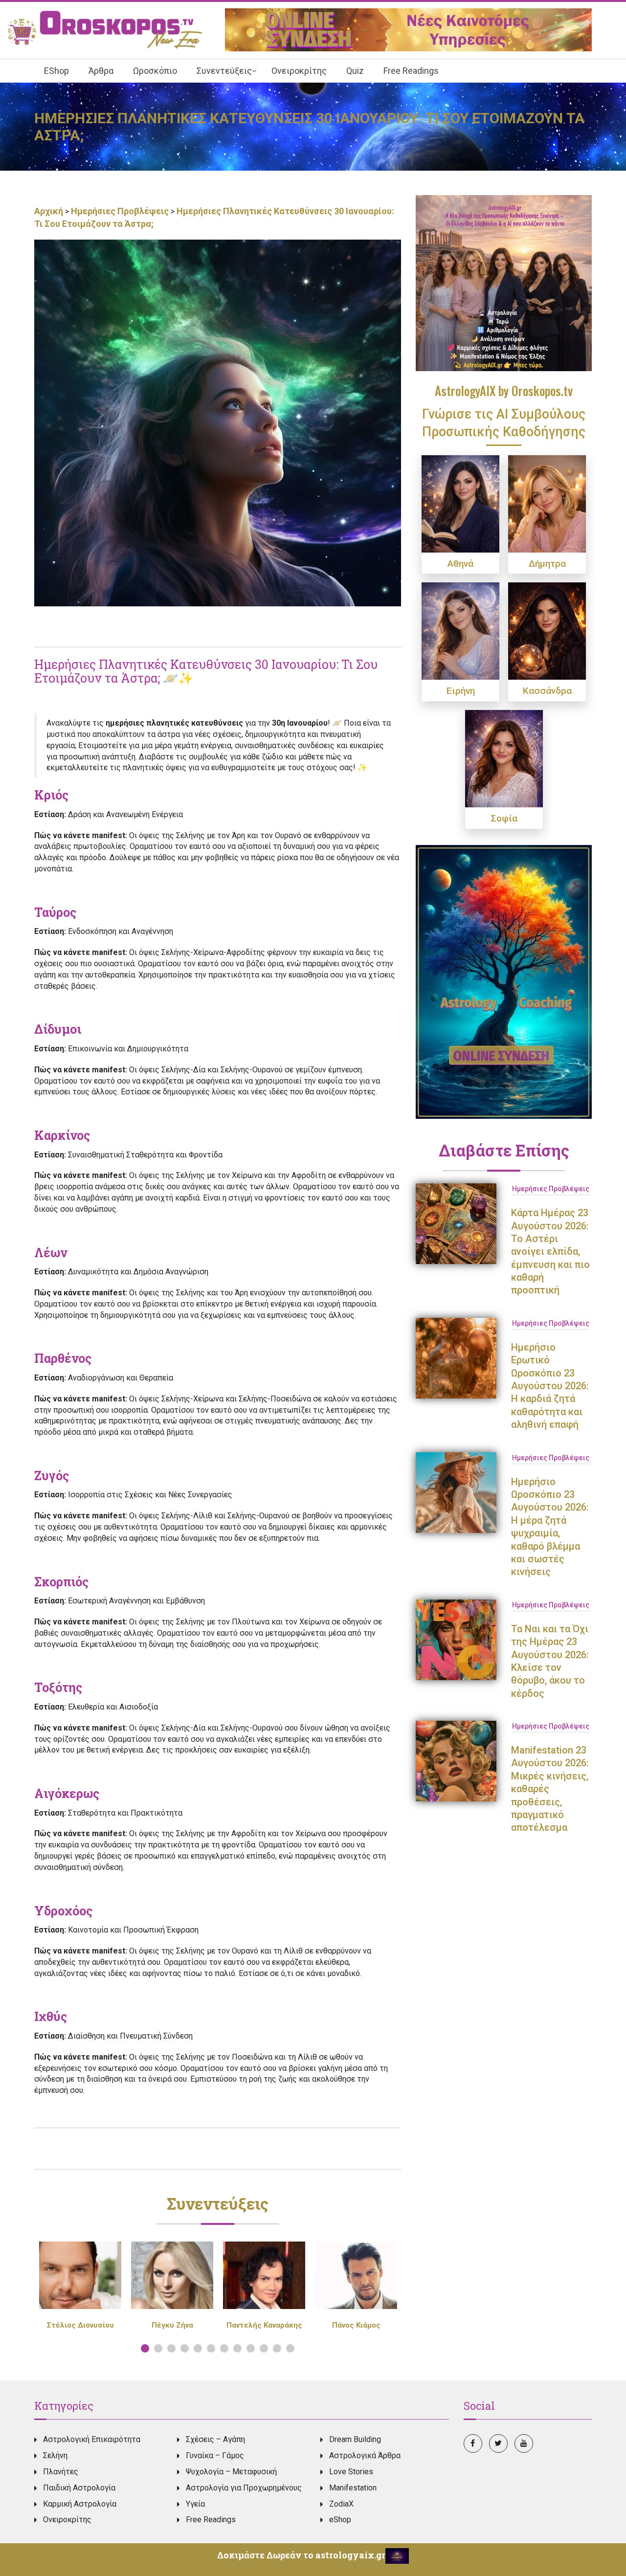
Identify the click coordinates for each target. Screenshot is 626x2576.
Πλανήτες (61, 2472)
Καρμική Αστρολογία (80, 2504)
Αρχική (50, 211)
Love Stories (351, 2472)
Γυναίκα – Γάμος (215, 2455)
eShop (340, 2520)
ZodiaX (341, 2504)
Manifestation (353, 2488)
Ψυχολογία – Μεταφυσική (231, 2472)
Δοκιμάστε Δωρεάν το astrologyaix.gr (301, 2555)
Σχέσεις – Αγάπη (215, 2439)
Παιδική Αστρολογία (79, 2488)
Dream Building (355, 2439)
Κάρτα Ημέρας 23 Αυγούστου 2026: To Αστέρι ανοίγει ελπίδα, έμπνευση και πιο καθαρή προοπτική (550, 1251)
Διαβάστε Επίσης (504, 1150)
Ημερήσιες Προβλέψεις (120, 211)
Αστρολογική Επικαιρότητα (92, 2439)
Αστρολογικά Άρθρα (365, 2455)
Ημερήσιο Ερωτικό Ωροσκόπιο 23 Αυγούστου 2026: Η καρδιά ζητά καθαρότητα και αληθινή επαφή (550, 1386)
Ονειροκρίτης (67, 2520)
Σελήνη (55, 2455)
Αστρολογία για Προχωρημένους (244, 2488)
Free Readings (211, 2520)
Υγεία (195, 2504)
